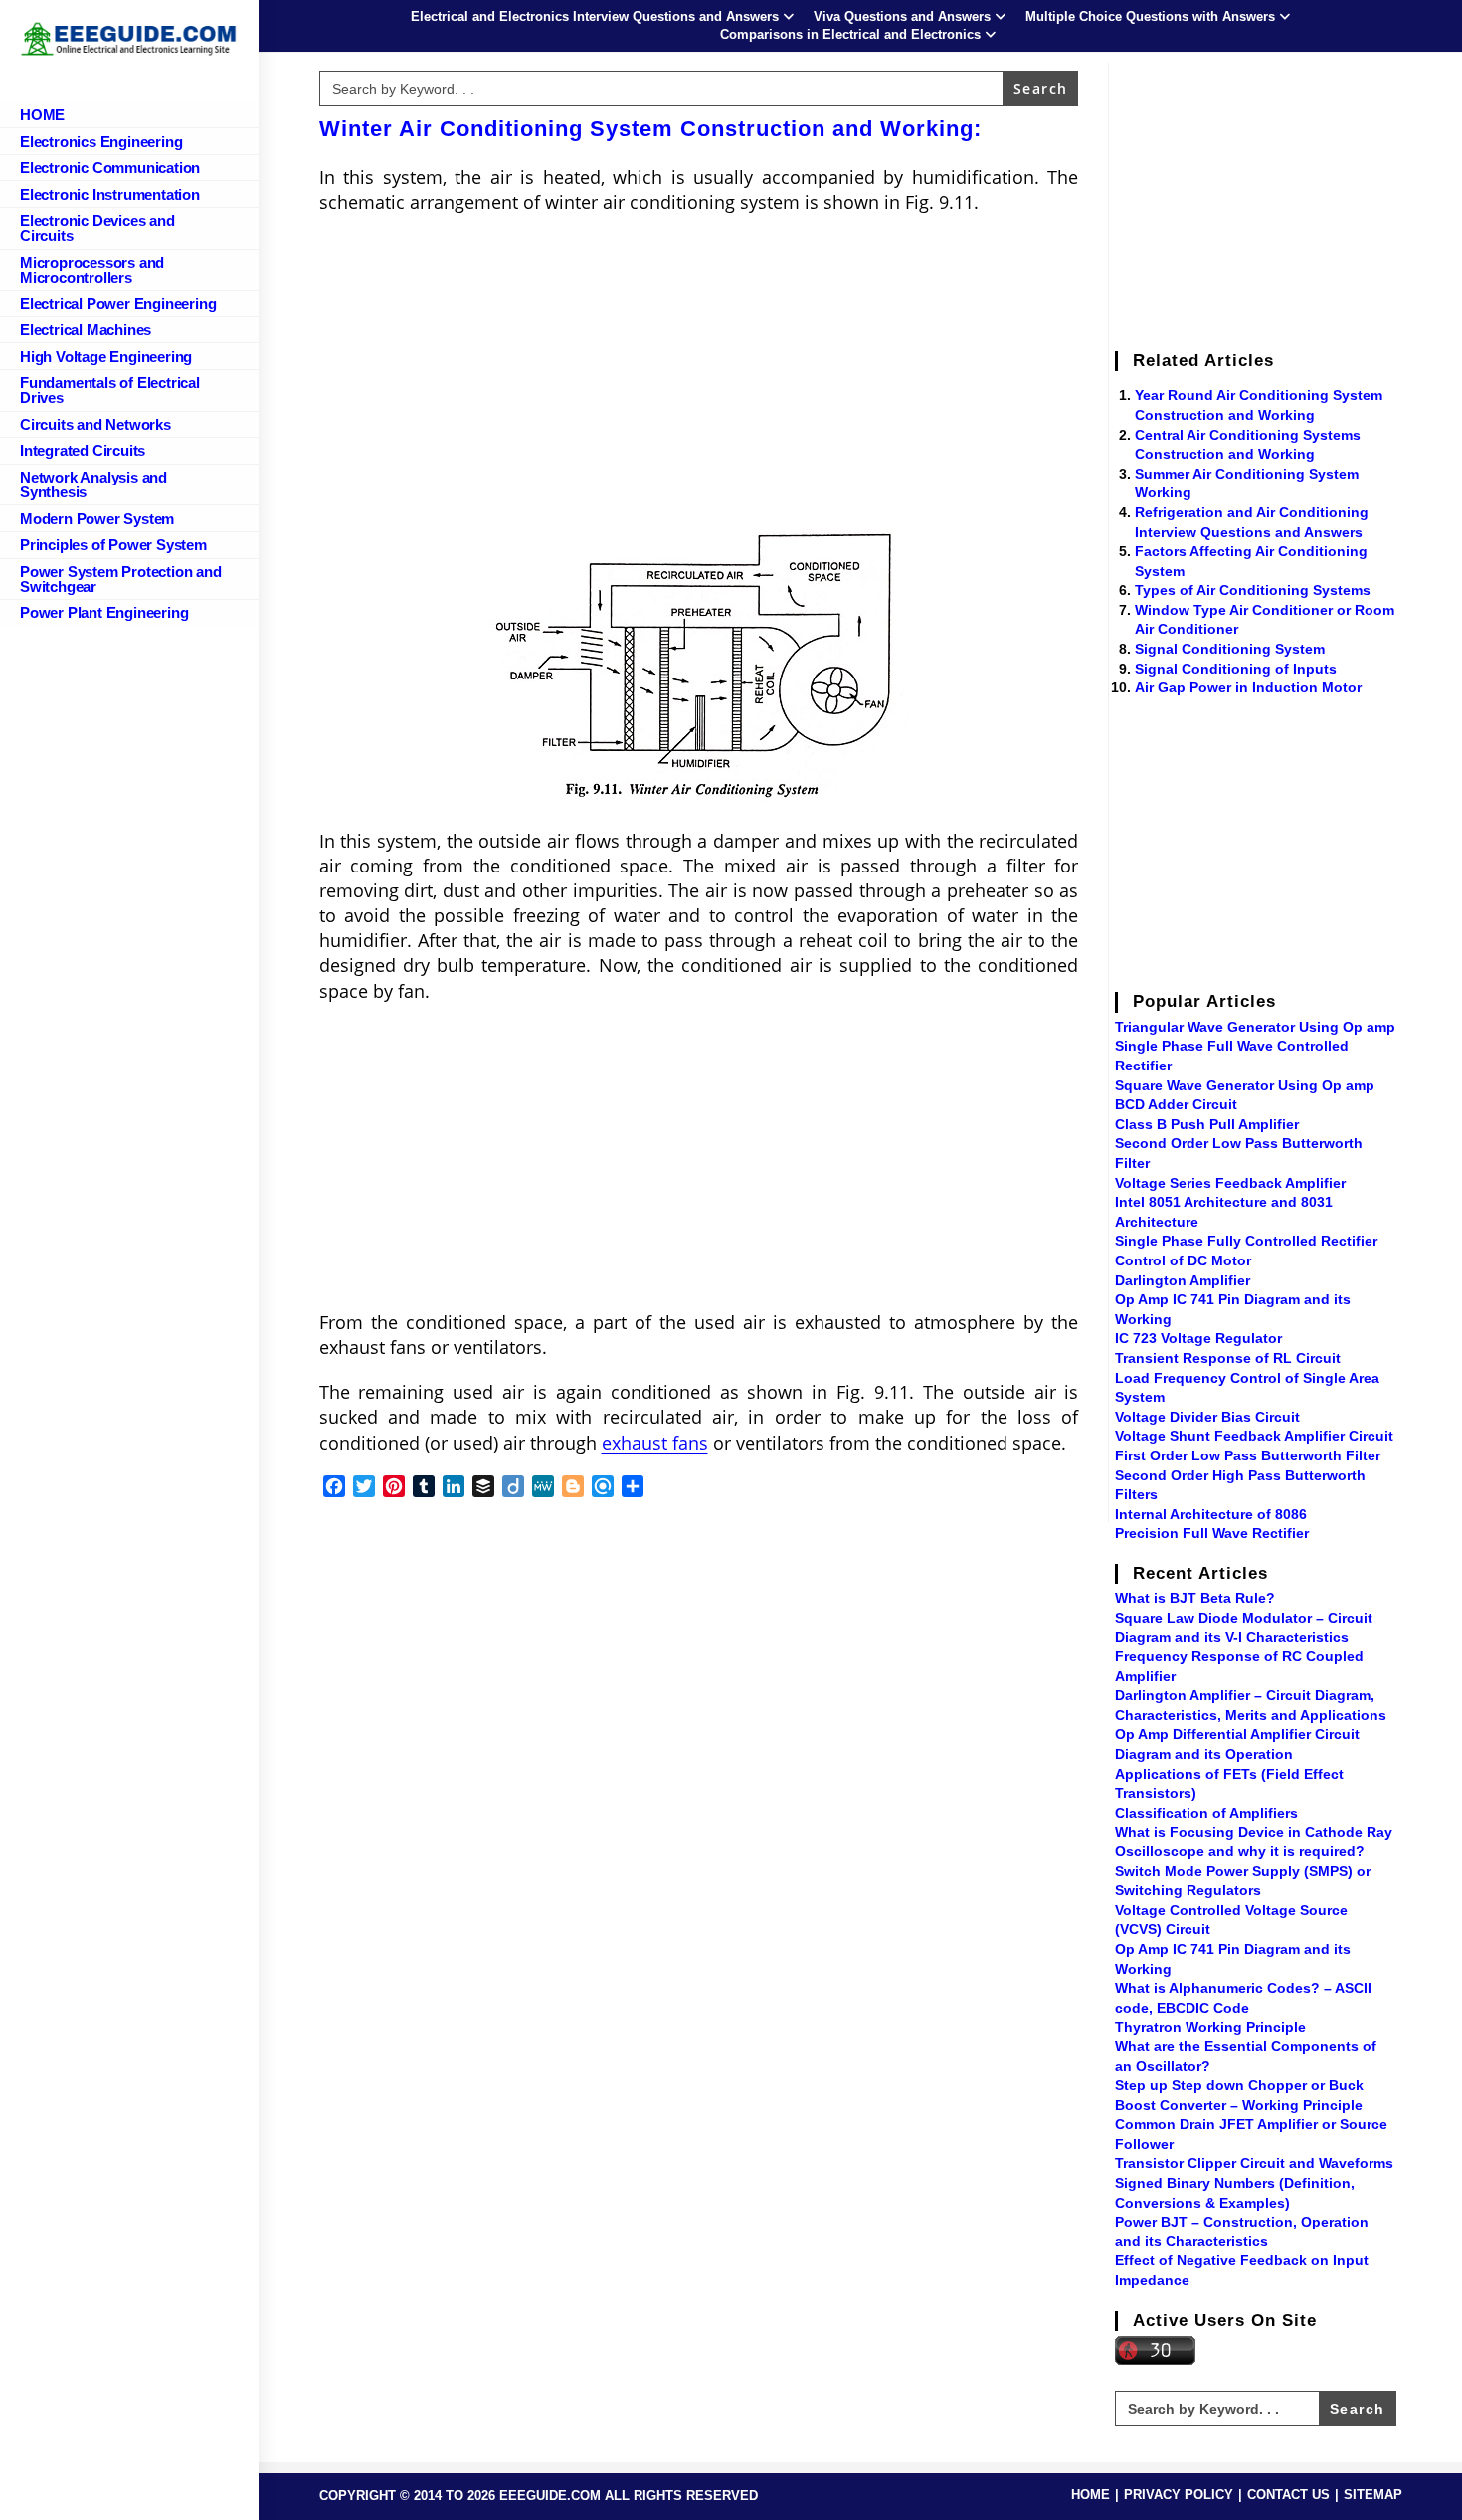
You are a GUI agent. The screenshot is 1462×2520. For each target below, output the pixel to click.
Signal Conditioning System (1230, 649)
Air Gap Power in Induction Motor (1248, 687)
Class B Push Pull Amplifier (1207, 1124)
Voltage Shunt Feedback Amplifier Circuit (1254, 1436)
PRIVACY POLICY (1179, 2495)
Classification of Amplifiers (1206, 1813)
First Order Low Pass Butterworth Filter (1248, 1455)
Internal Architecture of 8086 (1211, 1514)
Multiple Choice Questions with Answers (1150, 16)
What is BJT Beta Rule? (1195, 1598)
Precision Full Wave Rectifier (1212, 1533)
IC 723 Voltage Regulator (1198, 1338)
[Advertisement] (699, 375)
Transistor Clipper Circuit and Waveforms (1254, 2163)
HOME (1091, 2495)
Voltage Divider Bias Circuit (1207, 1417)
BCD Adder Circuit (1176, 1104)
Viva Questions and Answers (902, 16)
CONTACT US (1288, 2495)
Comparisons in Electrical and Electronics (850, 34)
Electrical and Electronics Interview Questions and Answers (595, 16)
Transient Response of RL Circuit (1228, 1358)
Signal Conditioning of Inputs (1236, 669)
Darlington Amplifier (1183, 1280)
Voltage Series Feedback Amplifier (1230, 1183)
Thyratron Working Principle (1210, 2027)
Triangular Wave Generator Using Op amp (1255, 1027)
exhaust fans (655, 1443)
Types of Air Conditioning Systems (1253, 590)
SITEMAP (1373, 2495)
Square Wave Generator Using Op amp (1245, 1085)
